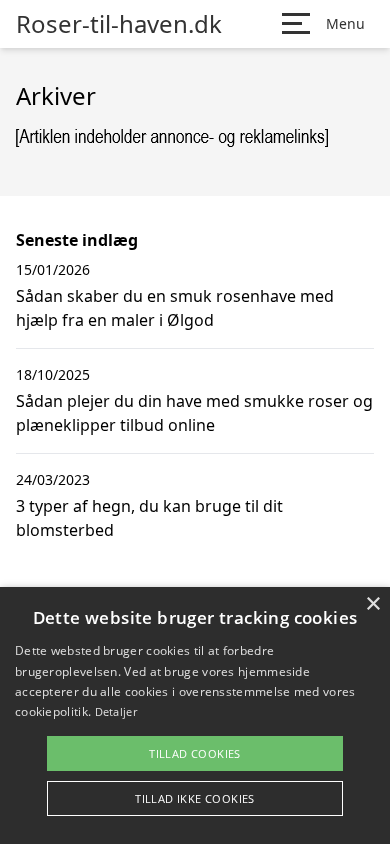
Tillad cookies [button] (195, 753)
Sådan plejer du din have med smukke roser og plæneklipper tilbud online (194, 413)
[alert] (195, 715)
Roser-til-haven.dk (119, 24)
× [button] (372, 604)
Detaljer (116, 711)
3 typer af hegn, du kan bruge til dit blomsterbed (149, 518)
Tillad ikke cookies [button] (195, 798)
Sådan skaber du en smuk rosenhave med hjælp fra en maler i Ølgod (175, 308)
